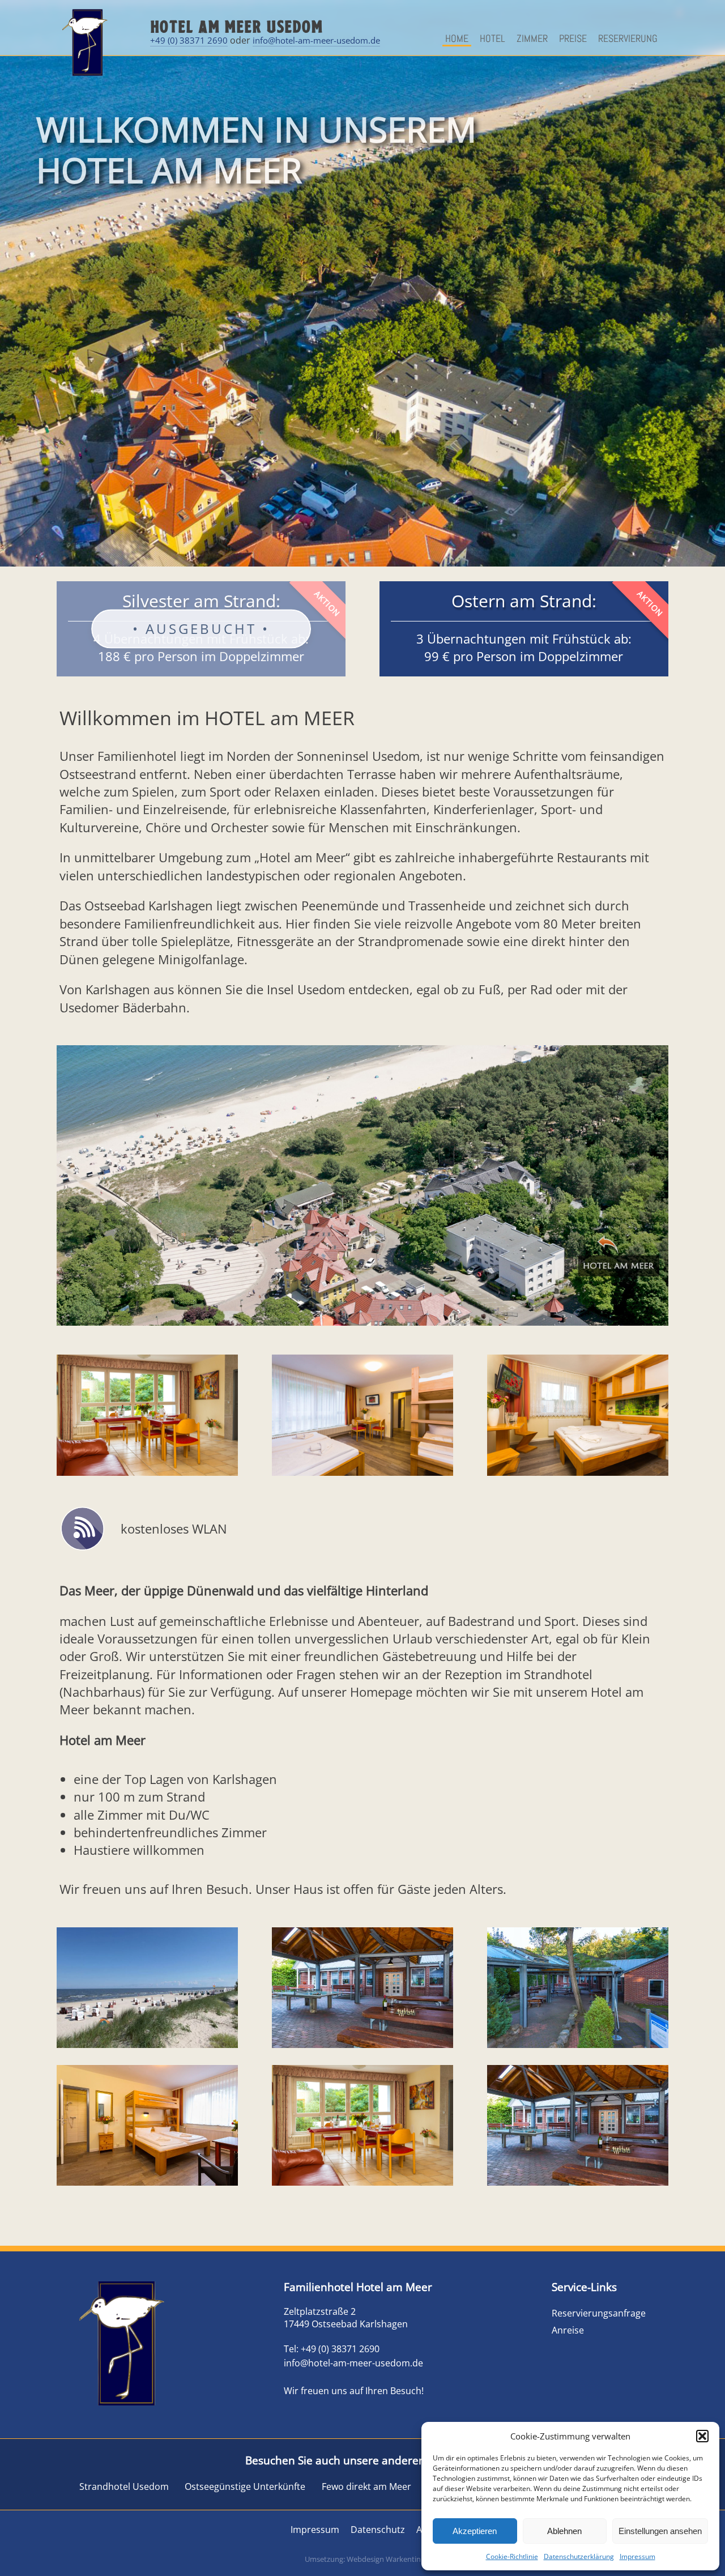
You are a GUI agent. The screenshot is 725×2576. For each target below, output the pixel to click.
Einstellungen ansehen (660, 2531)
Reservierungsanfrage (599, 2313)
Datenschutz (378, 2530)
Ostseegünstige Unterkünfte (245, 2486)
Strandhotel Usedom (124, 2486)
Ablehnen (564, 2531)
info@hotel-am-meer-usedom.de (316, 40)
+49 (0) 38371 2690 (189, 40)
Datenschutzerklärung (579, 2556)
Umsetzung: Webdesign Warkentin (363, 2559)
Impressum (637, 2556)
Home (457, 38)
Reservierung (628, 38)
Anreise (568, 2330)
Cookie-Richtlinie (512, 2556)
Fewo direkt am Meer (366, 2486)
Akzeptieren (475, 2531)
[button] (702, 2436)
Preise (573, 38)
